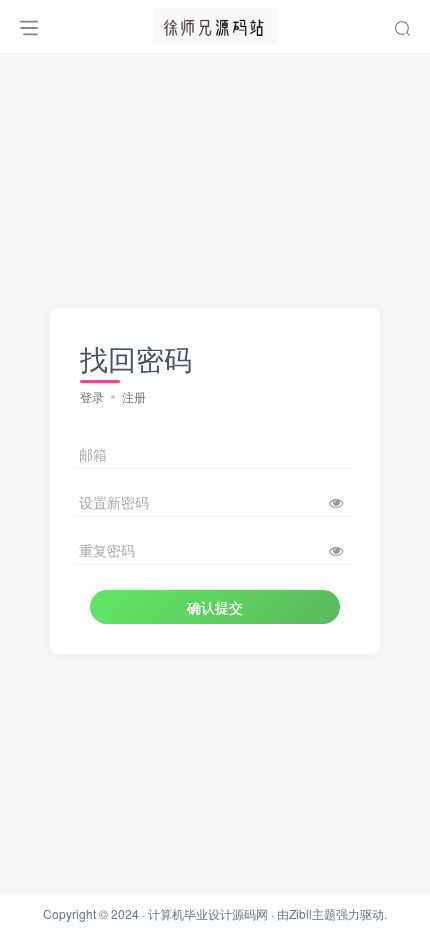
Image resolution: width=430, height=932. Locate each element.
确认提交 (215, 607)
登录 (92, 396)
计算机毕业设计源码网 (208, 913)
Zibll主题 (312, 913)
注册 (134, 396)
